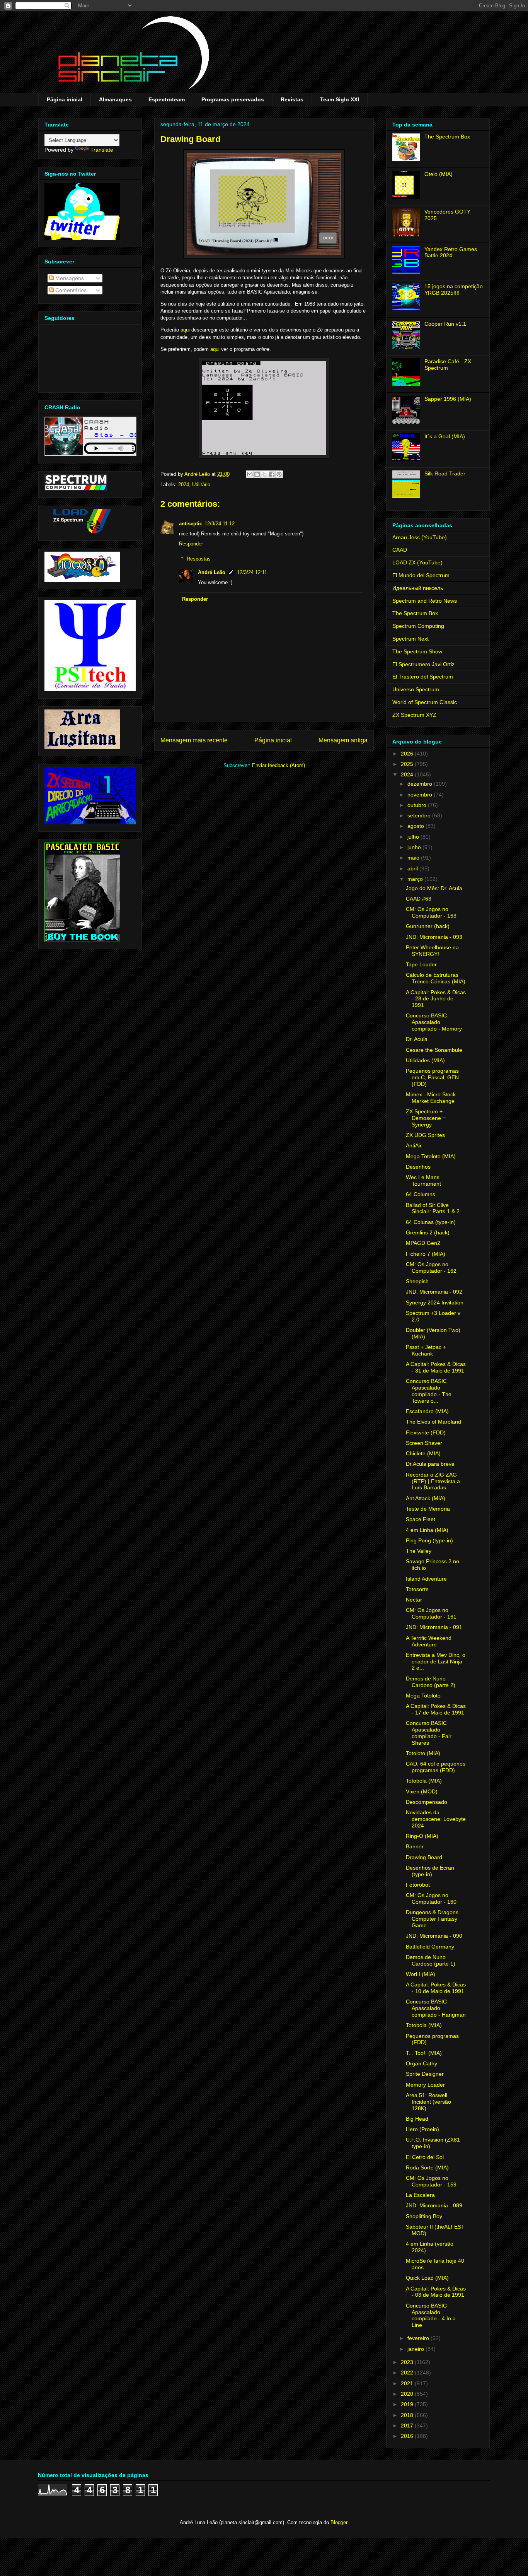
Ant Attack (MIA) (426, 1498)
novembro (421, 795)
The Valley (419, 1551)
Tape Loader (421, 964)
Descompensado (427, 1802)
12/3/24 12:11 (252, 572)
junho (415, 847)
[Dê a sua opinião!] (257, 474)
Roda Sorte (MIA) (427, 2167)
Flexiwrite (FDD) (426, 1432)
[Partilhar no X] (264, 474)
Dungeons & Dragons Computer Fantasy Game (432, 1919)
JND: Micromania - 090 (434, 1936)
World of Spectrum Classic (425, 702)
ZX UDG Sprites (425, 1135)
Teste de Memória (428, 1509)
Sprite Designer (425, 2074)
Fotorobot (418, 1885)
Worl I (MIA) (421, 1974)
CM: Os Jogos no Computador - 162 (431, 1267)
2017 (408, 2426)
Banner (415, 1846)
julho (414, 837)
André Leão (212, 572)
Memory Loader (425, 2085)
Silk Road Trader (445, 473)
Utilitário (201, 485)
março (416, 879)
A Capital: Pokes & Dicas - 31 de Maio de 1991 (436, 1367)
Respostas (199, 559)
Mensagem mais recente (194, 740)
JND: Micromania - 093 (434, 937)
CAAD (400, 550)
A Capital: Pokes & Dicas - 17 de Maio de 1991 (436, 1709)
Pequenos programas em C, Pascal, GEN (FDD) (432, 1077)
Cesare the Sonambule (434, 1050)
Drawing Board (424, 1857)
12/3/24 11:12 (220, 524)
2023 (408, 2362)
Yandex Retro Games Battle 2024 (451, 252)
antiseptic (191, 524)
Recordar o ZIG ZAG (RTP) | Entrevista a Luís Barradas (433, 1481)
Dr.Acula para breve (430, 1464)
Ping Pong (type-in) (429, 1540)
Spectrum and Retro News (425, 601)
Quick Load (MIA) (427, 2278)
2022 (408, 2373)
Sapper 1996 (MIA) (448, 399)
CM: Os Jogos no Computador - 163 (431, 912)
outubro (418, 805)
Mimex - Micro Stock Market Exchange (431, 1098)
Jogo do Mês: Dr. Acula (434, 888)
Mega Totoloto (423, 1696)
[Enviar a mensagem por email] (250, 474)
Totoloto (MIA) (423, 1753)
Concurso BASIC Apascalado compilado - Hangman (436, 2008)
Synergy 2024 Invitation (435, 1303)
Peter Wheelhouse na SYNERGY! (432, 951)
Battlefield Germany (430, 1947)
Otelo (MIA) (439, 174)
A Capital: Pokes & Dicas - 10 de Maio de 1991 (436, 1988)
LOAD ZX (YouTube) (417, 562)
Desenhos (418, 1167)
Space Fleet (421, 1519)
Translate (102, 150)
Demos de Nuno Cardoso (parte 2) (431, 1682)
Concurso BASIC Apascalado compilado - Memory (434, 1022)
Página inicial (65, 99)
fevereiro (419, 2338)
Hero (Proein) (422, 2129)
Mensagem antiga (343, 740)
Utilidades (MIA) (425, 1060)
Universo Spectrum (416, 689)
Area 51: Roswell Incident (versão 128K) (428, 2102)
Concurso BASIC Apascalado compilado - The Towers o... (429, 1391)
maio (414, 858)
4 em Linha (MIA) (427, 1530)
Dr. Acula (417, 1039)
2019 (408, 2404)
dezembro (421, 784)
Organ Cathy (422, 2063)
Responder (191, 544)
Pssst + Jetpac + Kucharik (426, 1350)
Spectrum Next (410, 639)
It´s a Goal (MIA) (445, 436)
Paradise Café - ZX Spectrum (448, 365)
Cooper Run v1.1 (445, 324)
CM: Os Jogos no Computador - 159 (431, 2181)
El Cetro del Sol (425, 2157)
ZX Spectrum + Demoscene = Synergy (426, 1118)
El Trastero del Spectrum (423, 677)
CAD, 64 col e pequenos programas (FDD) (436, 1767)
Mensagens (69, 278)
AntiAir (414, 1145)
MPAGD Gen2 (423, 1243)
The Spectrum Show (417, 651)
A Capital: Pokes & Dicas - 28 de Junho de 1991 (436, 999)
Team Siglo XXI (340, 99)
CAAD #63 (419, 899)
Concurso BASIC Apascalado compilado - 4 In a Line (431, 2315)
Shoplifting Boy (424, 2216)
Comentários (70, 290)
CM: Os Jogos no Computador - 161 (431, 1613)
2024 (184, 485)
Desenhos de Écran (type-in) (430, 1871)
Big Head (417, 2119)
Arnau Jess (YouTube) (420, 537)
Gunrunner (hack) (428, 926)
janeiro (416, 2349)
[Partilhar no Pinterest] (279, 474)
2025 (408, 764)
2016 (408, 2436)
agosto (416, 826)
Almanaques (115, 99)
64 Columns (421, 1194)
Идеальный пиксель (418, 588)
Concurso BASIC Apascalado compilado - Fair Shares (429, 1733)
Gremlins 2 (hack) (428, 1232)
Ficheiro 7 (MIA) (426, 1254)
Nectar (414, 1600)
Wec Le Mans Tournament (423, 1180)
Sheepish (417, 1281)
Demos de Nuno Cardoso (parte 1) (431, 1960)
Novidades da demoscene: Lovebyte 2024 (436, 1819)
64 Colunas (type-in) (431, 1222)
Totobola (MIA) (424, 1781)
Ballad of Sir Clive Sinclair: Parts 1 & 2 (433, 1208)
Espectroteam (167, 99)
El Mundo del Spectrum (421, 575)
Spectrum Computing (418, 626)
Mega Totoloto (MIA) (431, 1156)
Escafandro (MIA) (427, 1411)
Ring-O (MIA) (422, 1836)
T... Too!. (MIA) (424, 2053)
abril (413, 868)
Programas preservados (233, 99)
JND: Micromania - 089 (434, 2205)
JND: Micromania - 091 (434, 1627)
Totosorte (417, 1589)
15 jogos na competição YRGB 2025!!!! (454, 290)
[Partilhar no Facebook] (272, 474)
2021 (408, 2383)
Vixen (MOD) (422, 1791)
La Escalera (420, 2195)
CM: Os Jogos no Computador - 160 (431, 1898)
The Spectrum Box (447, 137)
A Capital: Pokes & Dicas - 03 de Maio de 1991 (436, 2292)
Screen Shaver (424, 1443)
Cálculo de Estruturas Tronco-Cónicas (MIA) (436, 978)
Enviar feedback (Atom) (278, 765)
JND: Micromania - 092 (434, 1292)
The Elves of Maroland (433, 1422)
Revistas (292, 99)
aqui (185, 330)
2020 (408, 2394)
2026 (408, 754)
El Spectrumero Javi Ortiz (423, 664)
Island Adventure (426, 1579)
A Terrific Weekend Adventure (429, 1641)
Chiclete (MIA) (423, 1453)
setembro (420, 815)
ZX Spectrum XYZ (414, 715)
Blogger (339, 2522)
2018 (408, 2415)
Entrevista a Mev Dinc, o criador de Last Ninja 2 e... (436, 1661)
